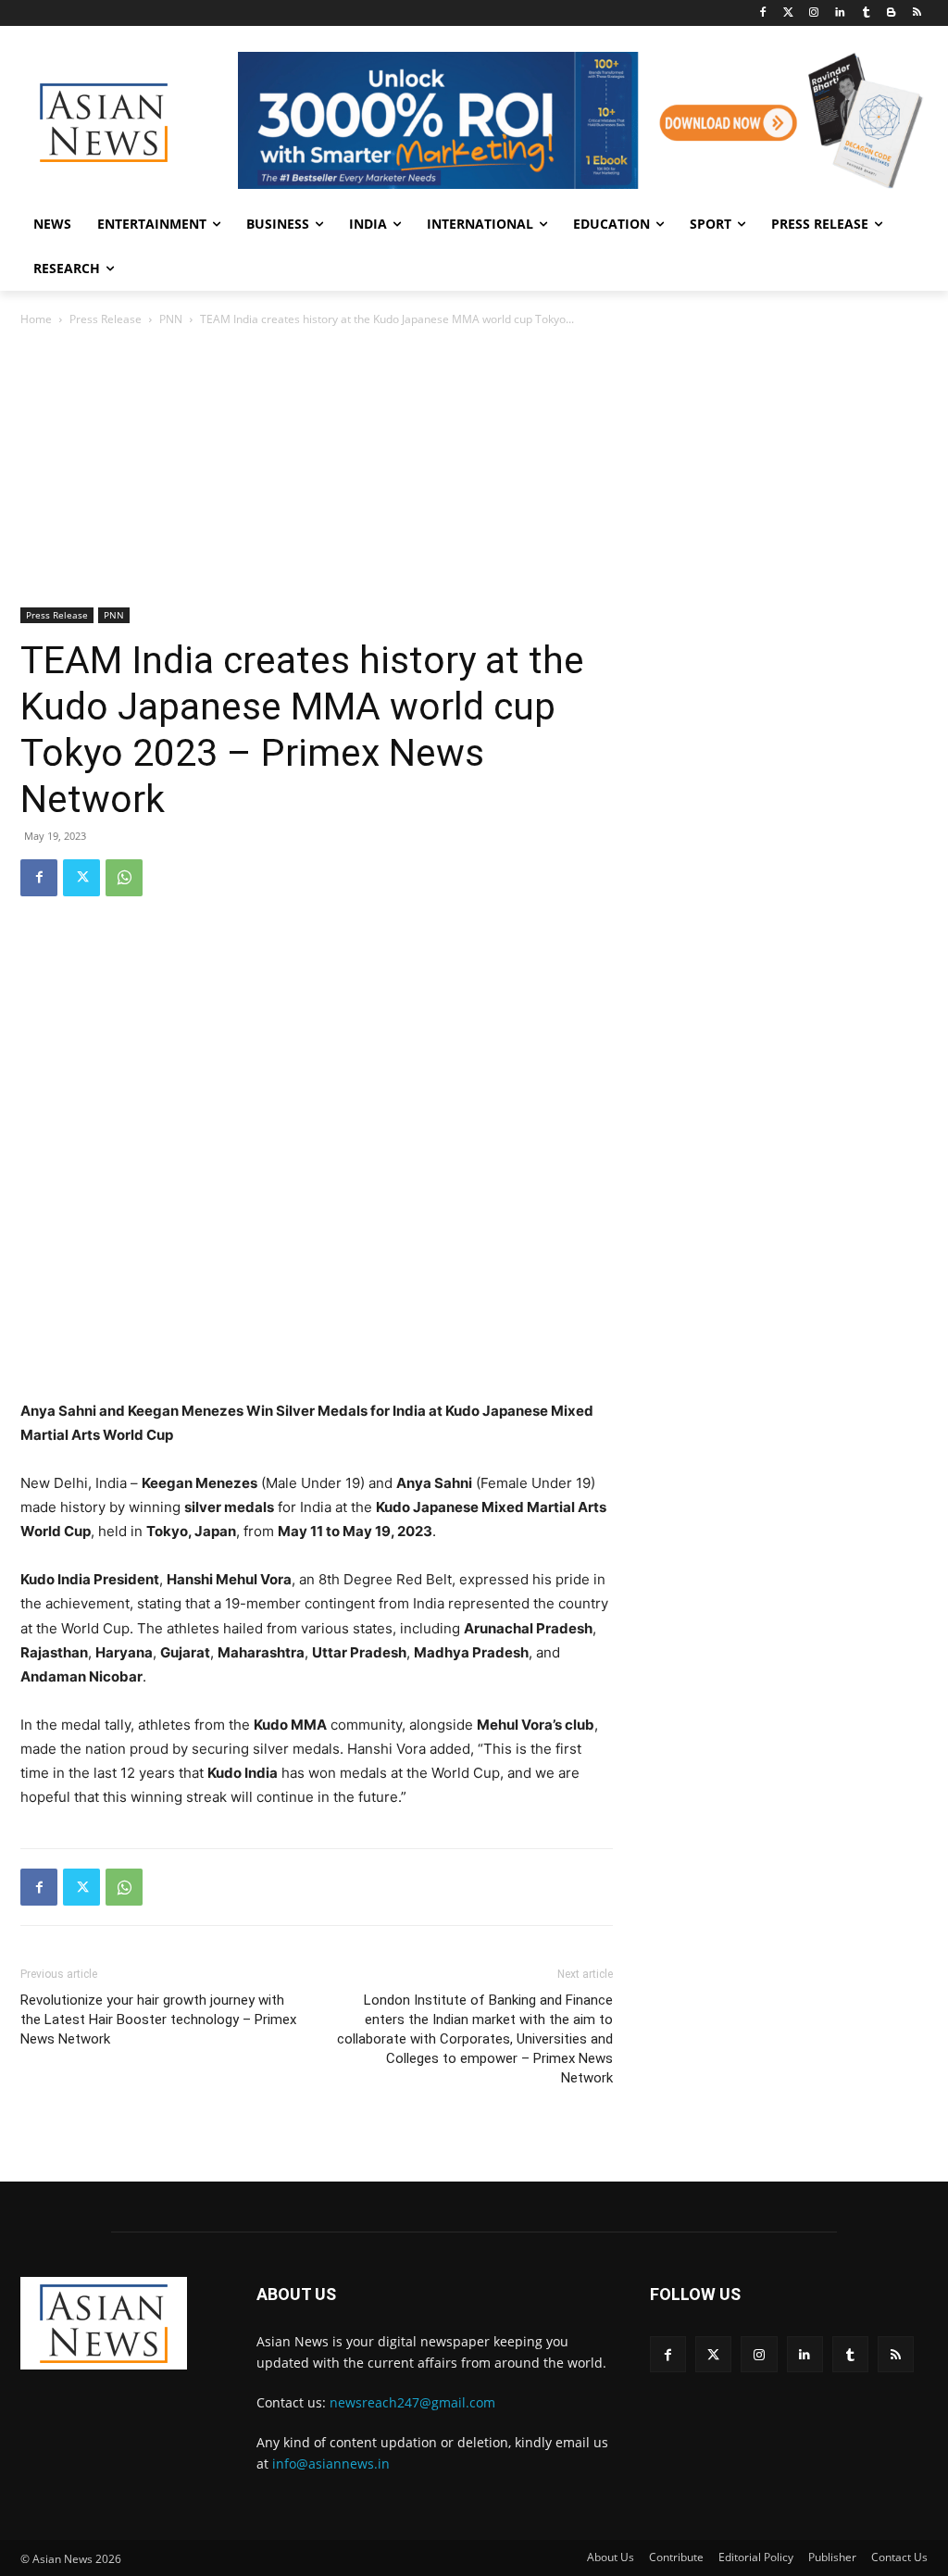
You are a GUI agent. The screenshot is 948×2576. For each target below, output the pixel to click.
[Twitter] (788, 13)
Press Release (106, 319)
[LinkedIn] (840, 13)
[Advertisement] (474, 469)
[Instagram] (814, 13)
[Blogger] (891, 13)
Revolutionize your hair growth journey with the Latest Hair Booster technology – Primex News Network (158, 2020)
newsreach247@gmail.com (412, 2402)
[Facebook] (762, 13)
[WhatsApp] (124, 878)
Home (36, 319)
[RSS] (917, 13)
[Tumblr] (866, 13)
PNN (171, 319)
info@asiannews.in (331, 2463)
